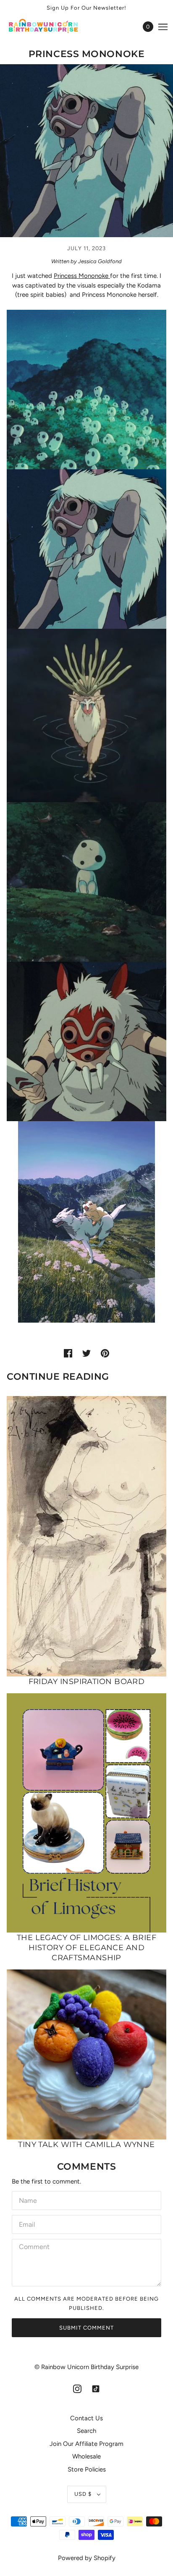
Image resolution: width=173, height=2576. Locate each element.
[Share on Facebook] (68, 1353)
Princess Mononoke (82, 276)
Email (28, 2223)
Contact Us (86, 2418)
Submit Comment (86, 2328)
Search (86, 2431)
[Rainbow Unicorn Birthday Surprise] (51, 27)
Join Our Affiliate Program (86, 2444)
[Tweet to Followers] (86, 1353)
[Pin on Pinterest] (105, 1353)
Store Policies (87, 2469)
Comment (34, 2247)
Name (27, 2199)
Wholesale (86, 2456)
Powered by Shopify (87, 2558)
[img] (77, 2389)
